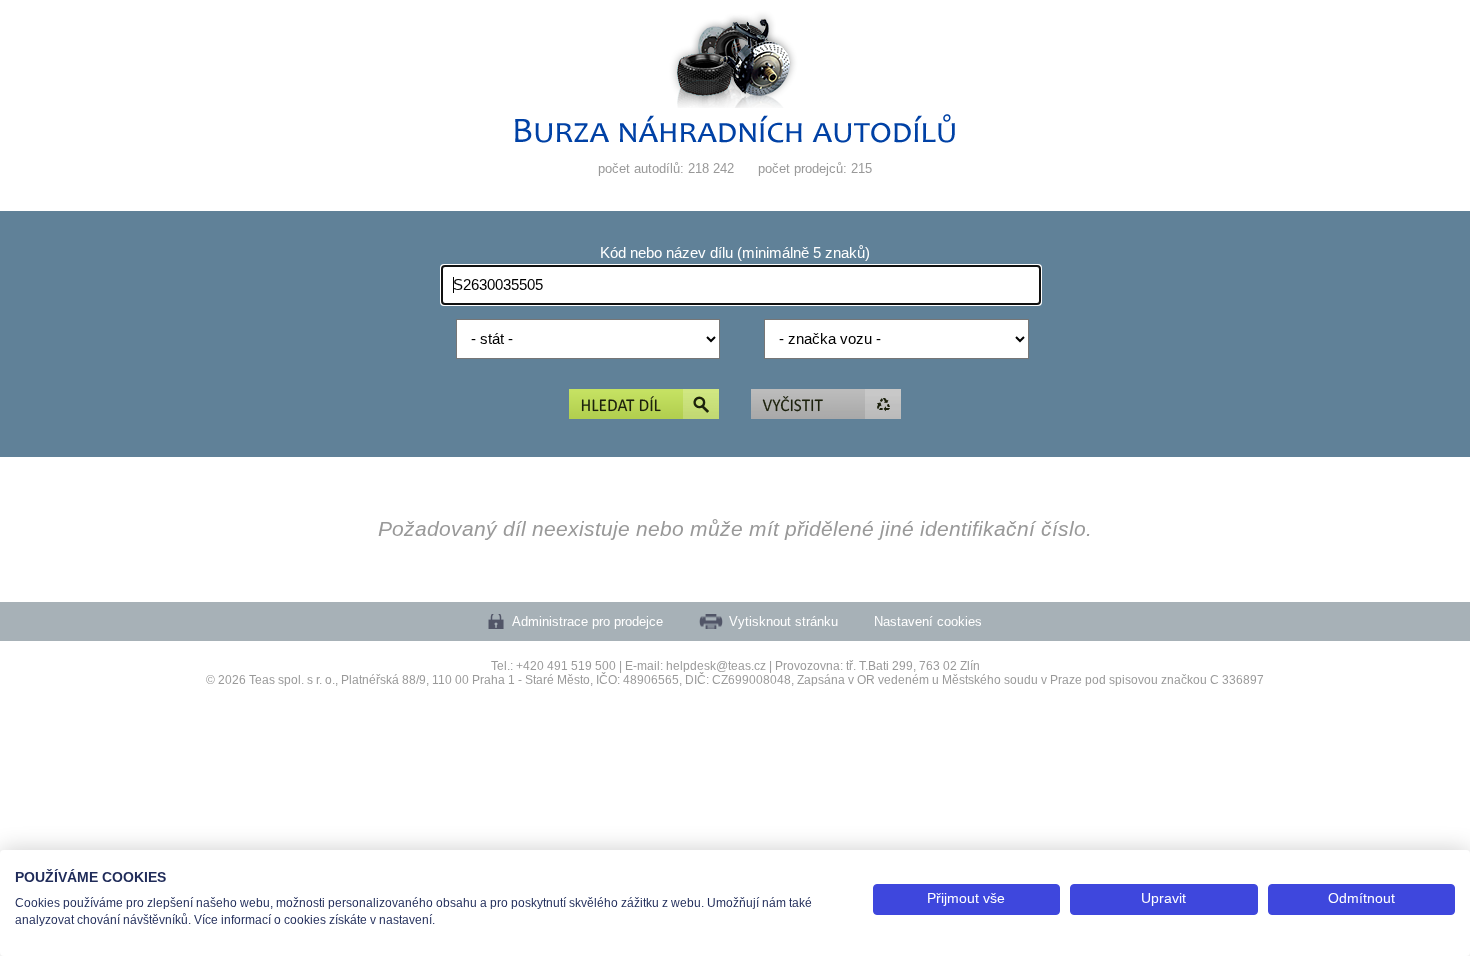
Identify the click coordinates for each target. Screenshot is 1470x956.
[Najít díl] (644, 405)
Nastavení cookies (928, 621)
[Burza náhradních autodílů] (735, 138)
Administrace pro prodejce (587, 621)
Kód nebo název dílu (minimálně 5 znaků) (735, 253)
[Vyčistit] (826, 405)
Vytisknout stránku (783, 621)
